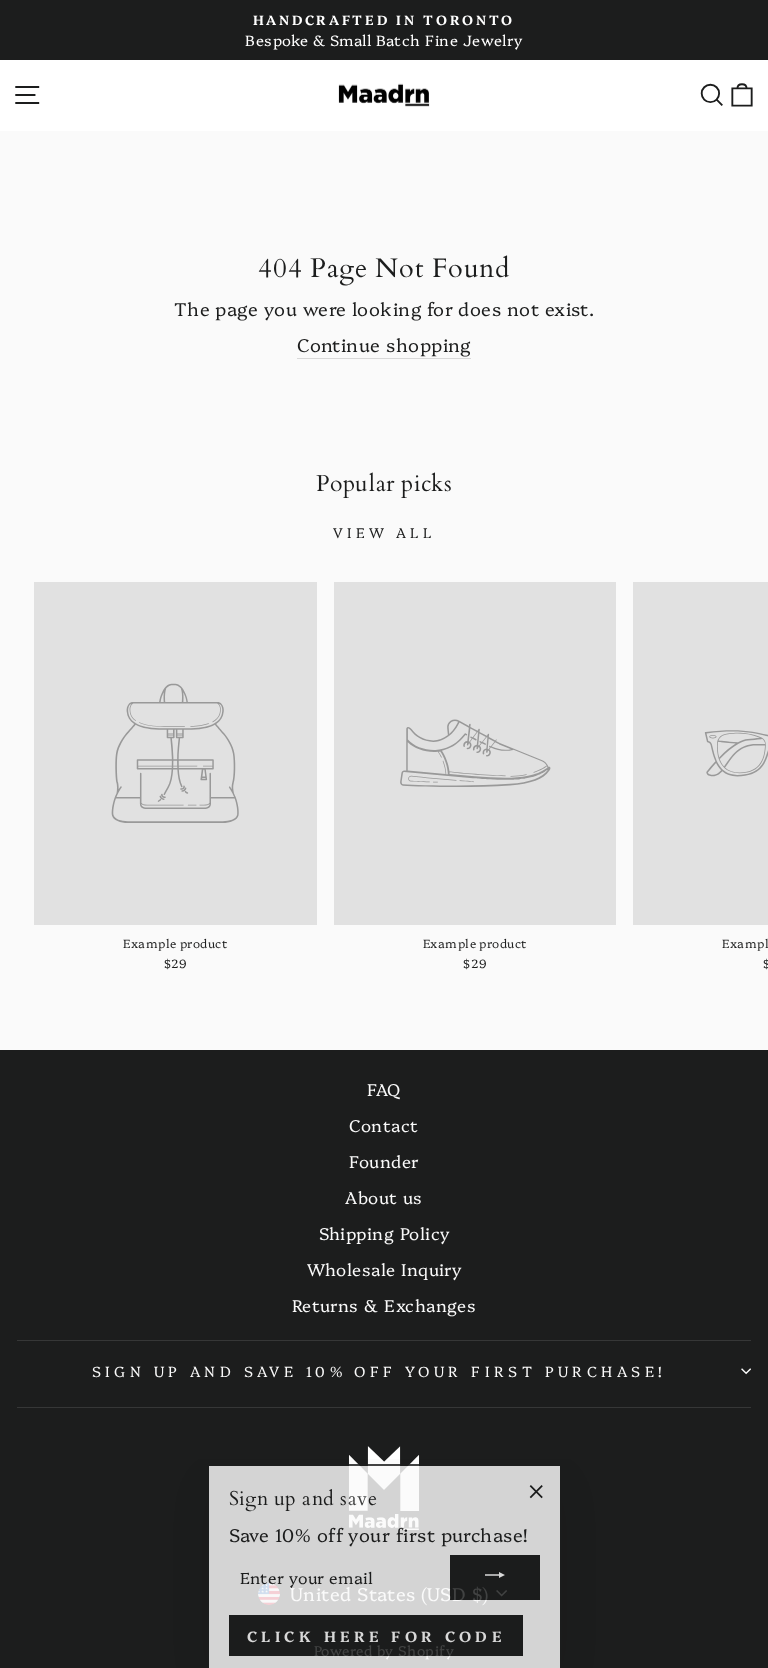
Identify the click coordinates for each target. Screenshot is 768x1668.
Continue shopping (384, 344)
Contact (383, 1124)
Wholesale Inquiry (384, 1268)
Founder (383, 1160)
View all (384, 532)
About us (384, 1196)
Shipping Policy (384, 1232)
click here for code (376, 1630)
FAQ (383, 1088)
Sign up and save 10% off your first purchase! (379, 1370)
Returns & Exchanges (384, 1304)
